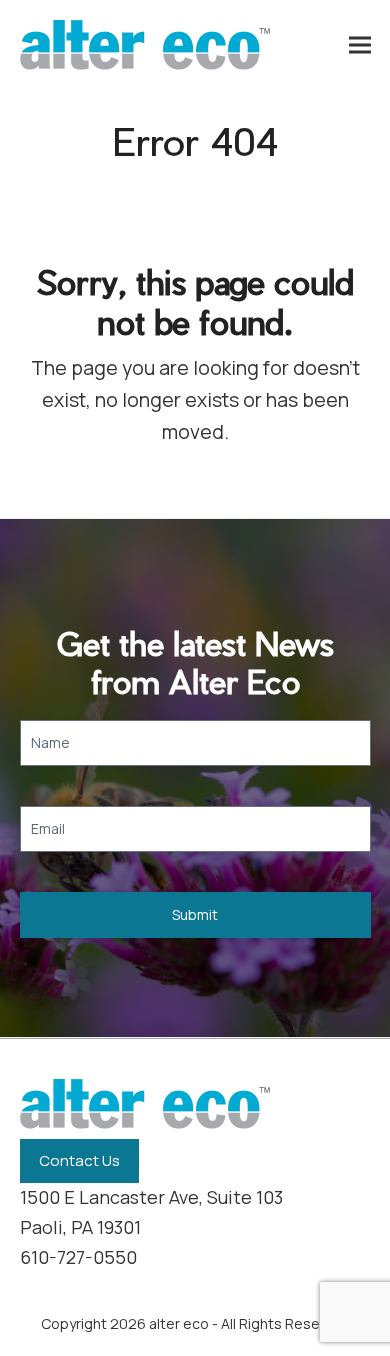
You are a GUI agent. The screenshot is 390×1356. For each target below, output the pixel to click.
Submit (195, 914)
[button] (360, 45)
